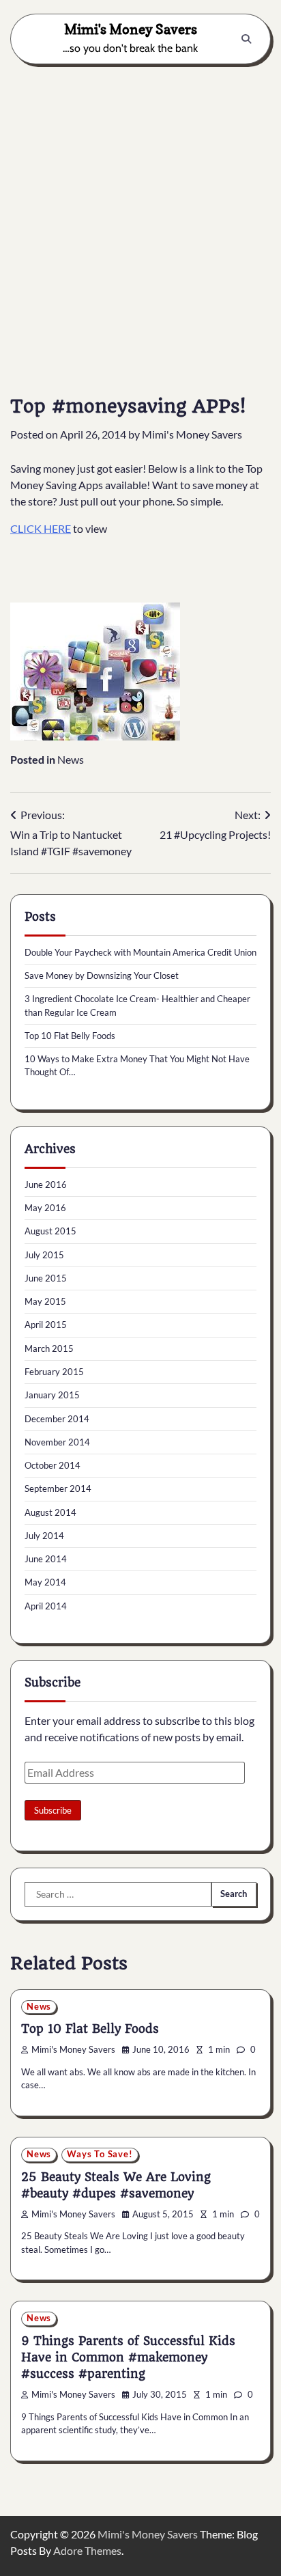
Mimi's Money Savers (131, 29)
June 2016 (46, 1185)
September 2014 (58, 1488)
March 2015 (49, 1348)
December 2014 (57, 1419)
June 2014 (46, 1559)
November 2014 (57, 1442)
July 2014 (44, 1536)
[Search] (246, 39)
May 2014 (45, 1582)
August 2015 (50, 1231)
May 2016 (45, 1208)
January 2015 (52, 1395)
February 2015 (54, 1372)
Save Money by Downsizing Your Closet (102, 975)
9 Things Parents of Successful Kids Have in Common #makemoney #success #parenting (128, 2357)
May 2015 (45, 1301)
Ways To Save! (100, 2154)
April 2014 (46, 1606)
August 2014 (50, 1512)
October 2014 (53, 1465)
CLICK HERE (41, 528)
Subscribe (53, 1810)
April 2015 (46, 1325)
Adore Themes (87, 2550)
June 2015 (46, 1278)
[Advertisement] (140, 219)
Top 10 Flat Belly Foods (70, 1036)
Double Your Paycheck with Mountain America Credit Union (140, 952)
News (71, 759)
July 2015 (44, 1255)
